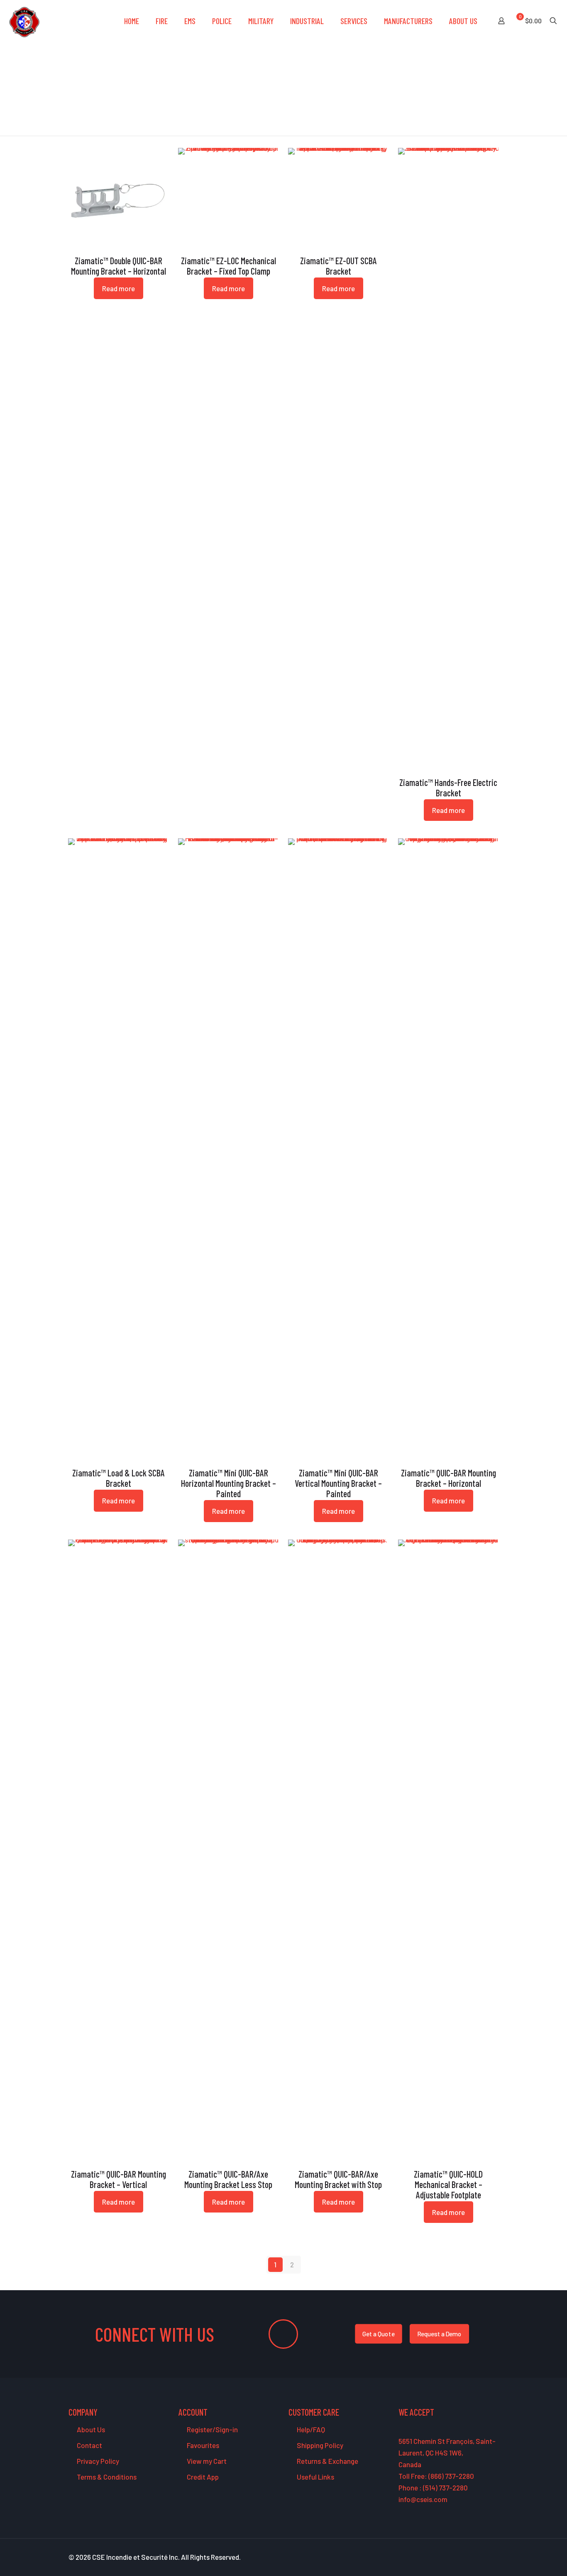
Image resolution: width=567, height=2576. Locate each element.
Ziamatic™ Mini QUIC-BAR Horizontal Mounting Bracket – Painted (229, 1483)
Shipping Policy (319, 2445)
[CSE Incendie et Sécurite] (24, 21)
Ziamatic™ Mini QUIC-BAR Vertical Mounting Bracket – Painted (338, 1483)
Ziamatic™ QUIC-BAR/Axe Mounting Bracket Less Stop (228, 2179)
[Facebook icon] (452, 2557)
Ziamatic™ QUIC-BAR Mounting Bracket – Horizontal (448, 1478)
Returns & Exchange (327, 2461)
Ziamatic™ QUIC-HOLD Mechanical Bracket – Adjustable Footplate (448, 2184)
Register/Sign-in (212, 2429)
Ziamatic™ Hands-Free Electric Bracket (448, 787)
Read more (119, 288)
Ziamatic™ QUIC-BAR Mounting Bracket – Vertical (119, 2179)
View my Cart (206, 2461)
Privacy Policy (97, 2461)
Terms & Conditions (106, 2477)
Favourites (202, 2445)
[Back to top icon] (527, 2559)
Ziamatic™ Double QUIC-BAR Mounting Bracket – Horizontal (119, 266)
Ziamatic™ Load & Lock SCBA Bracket (119, 1478)
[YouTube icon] (470, 2557)
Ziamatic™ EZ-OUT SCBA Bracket (338, 266)
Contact (89, 2445)
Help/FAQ (310, 2429)
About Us (90, 2429)
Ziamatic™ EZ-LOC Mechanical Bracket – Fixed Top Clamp (229, 266)
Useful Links (315, 2477)
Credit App (202, 2477)
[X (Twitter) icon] (461, 2557)
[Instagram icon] (487, 2557)
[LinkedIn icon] (478, 2557)
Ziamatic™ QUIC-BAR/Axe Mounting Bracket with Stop (338, 2179)
